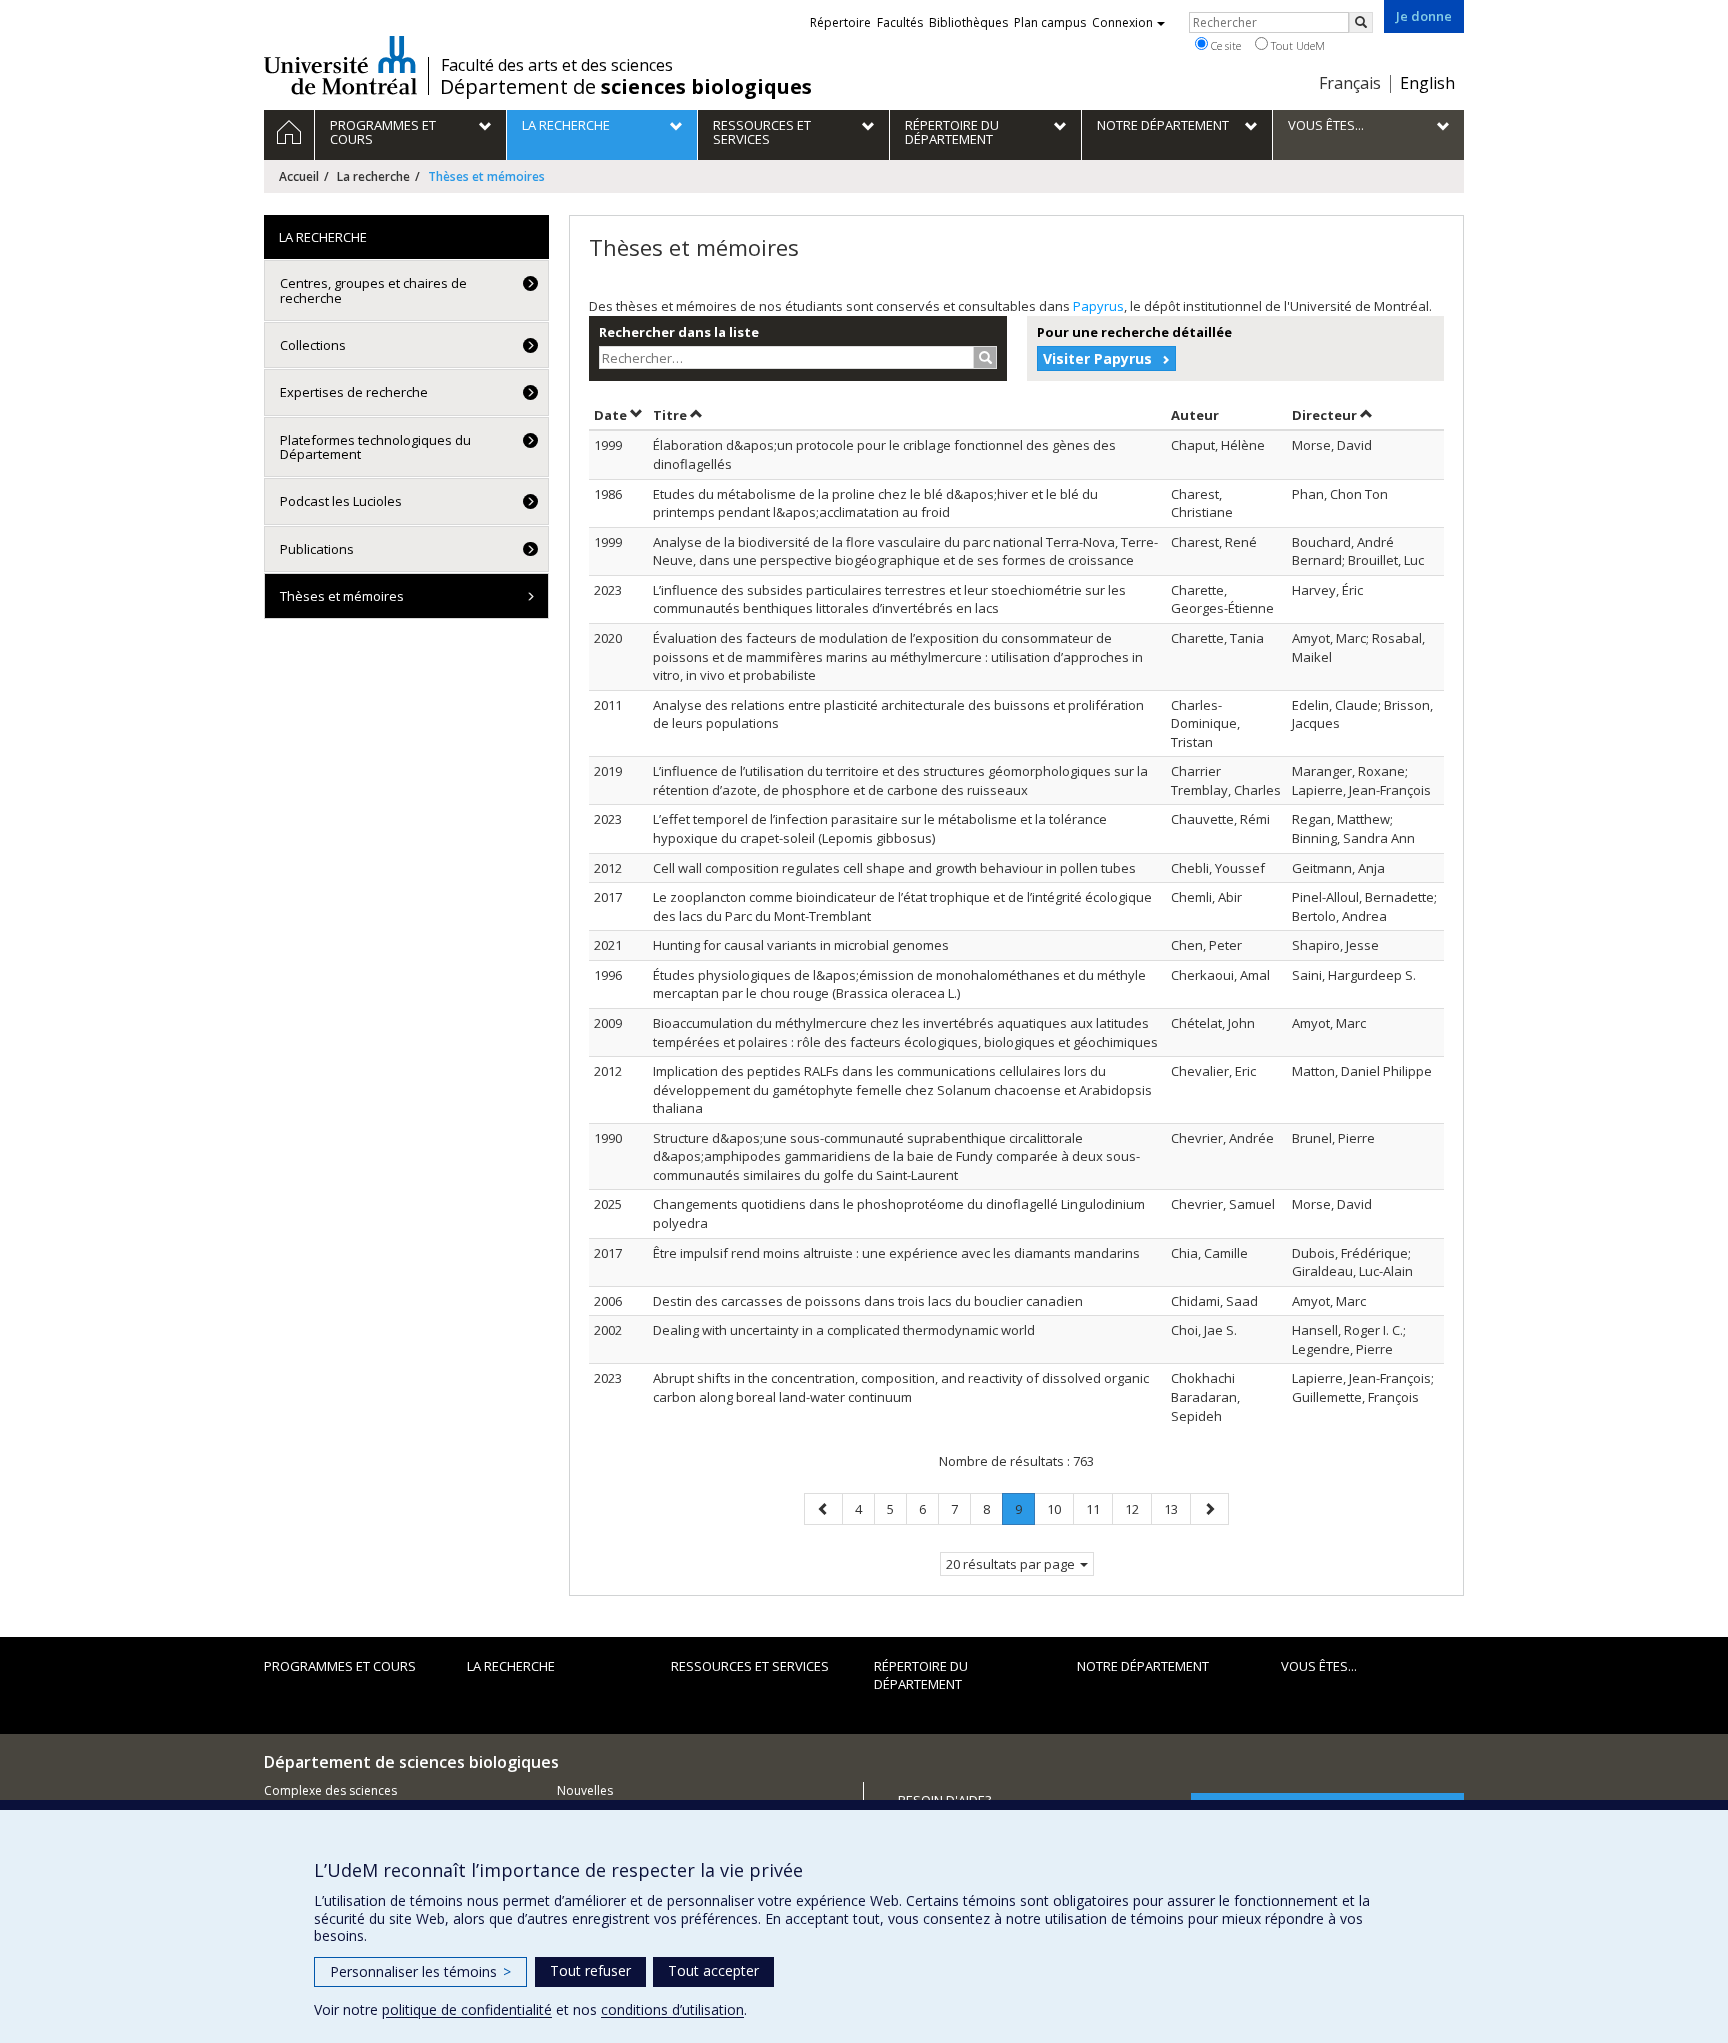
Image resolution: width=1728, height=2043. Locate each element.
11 (1099, 1508)
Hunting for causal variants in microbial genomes (801, 945)
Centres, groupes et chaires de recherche (373, 290)
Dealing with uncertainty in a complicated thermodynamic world (844, 1330)
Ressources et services (750, 1666)
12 (1138, 1508)
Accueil (299, 176)
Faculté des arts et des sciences (557, 65)
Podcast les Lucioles (341, 501)
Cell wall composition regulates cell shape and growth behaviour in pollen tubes (894, 868)
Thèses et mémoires (342, 596)
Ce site (1224, 45)
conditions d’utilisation (672, 2009)
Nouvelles (585, 1790)
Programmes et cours (340, 1666)
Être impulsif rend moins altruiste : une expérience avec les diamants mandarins (896, 1253)
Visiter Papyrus (1097, 358)
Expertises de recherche (354, 392)
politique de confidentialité (467, 2009)
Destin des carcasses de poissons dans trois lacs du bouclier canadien (868, 1301)
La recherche (373, 176)
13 (1177, 1508)
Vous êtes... (1319, 1666)
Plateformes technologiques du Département (375, 447)
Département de (626, 87)
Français (1350, 83)
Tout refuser (590, 1970)
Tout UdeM (1296, 45)
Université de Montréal (340, 65)
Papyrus (1098, 306)
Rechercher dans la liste (679, 332)
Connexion (1122, 22)
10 (1060, 1508)
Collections (313, 345)
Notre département (1143, 1666)
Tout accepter (713, 1970)
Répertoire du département (921, 1675)
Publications (317, 549)
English (1427, 83)
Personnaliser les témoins (420, 1971)
